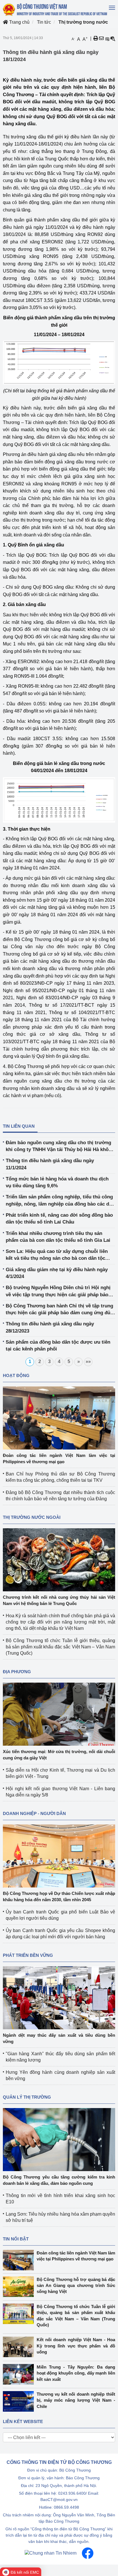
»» (88, 1361)
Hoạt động (16, 1375)
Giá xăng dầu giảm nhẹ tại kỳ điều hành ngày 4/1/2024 (57, 1273)
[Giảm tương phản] (113, 39)
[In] (96, 39)
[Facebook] (88, 2553)
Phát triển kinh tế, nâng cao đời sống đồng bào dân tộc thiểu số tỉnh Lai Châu (59, 1219)
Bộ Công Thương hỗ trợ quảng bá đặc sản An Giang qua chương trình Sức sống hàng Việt (76, 2286)
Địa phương (17, 1672)
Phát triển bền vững (28, 1955)
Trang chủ (19, 22)
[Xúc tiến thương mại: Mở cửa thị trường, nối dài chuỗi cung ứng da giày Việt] (59, 1714)
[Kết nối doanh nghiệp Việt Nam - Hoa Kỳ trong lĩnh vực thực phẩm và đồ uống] (20, 2347)
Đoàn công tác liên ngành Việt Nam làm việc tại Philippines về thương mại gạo (76, 2256)
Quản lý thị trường (27, 2097)
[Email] (101, 39)
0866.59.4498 (66, 2507)
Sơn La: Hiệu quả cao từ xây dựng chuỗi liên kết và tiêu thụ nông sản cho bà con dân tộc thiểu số (57, 1255)
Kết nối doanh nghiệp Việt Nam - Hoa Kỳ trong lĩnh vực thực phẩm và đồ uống (76, 2346)
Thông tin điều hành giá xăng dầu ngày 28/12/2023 (50, 1327)
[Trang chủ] (55, 10)
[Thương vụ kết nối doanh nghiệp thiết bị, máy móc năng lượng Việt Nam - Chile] (20, 2401)
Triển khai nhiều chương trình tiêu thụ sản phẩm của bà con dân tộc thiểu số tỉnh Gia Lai (58, 1237)
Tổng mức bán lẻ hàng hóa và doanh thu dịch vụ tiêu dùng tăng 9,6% (57, 1182)
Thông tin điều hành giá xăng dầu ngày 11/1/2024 (50, 1164)
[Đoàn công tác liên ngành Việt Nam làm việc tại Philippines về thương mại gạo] (59, 1417)
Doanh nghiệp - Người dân (34, 1813)
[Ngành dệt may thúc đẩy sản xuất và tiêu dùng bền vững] (59, 1997)
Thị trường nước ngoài (32, 1517)
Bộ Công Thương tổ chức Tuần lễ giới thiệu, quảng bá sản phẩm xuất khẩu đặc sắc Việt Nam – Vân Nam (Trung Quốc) (60, 1647)
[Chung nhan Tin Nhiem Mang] (51, 2553)
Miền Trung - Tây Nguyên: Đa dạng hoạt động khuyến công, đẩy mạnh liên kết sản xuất (76, 2373)
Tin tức (44, 22)
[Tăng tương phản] (107, 39)
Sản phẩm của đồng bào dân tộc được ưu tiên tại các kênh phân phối (58, 1345)
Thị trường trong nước (83, 22)
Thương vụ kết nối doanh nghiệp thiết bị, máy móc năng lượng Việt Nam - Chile (76, 2400)
